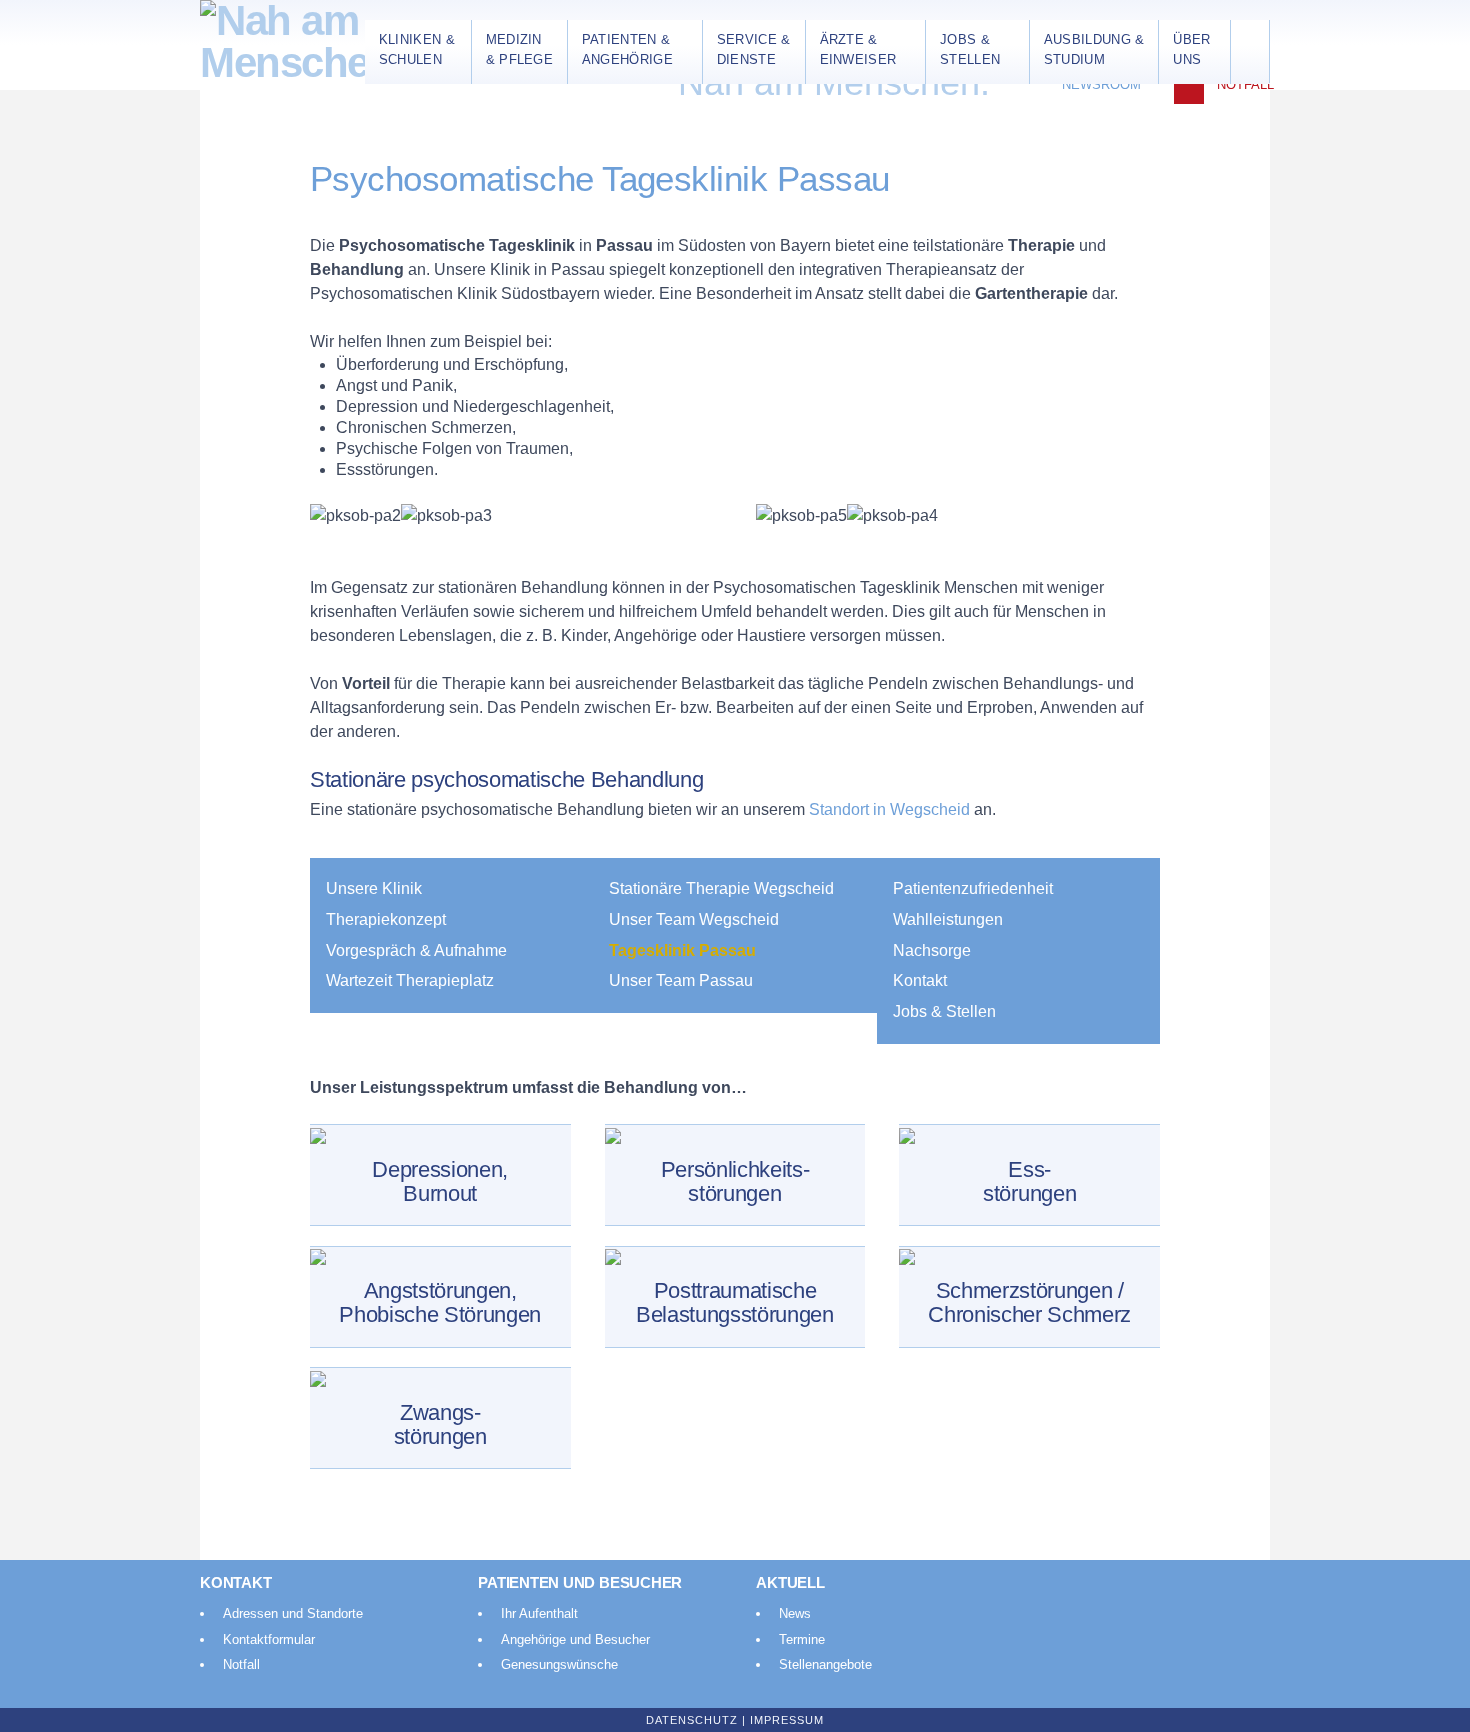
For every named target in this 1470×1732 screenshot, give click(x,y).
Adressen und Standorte (293, 1613)
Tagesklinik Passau (682, 950)
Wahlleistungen (948, 919)
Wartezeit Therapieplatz (410, 980)
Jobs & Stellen (944, 1011)
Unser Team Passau (681, 980)
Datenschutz (692, 1720)
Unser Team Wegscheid (694, 919)
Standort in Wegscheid (891, 809)
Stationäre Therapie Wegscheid (721, 888)
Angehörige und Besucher (575, 1639)
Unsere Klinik (374, 888)
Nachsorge (932, 950)
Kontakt (920, 980)
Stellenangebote (825, 1664)
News (795, 1613)
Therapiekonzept (386, 919)
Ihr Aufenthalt (539, 1613)
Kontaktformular (269, 1639)
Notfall (1245, 84)
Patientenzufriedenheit (973, 888)
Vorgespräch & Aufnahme (416, 950)
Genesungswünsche (559, 1664)
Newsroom (1101, 84)
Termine (802, 1639)
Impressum (787, 1720)
